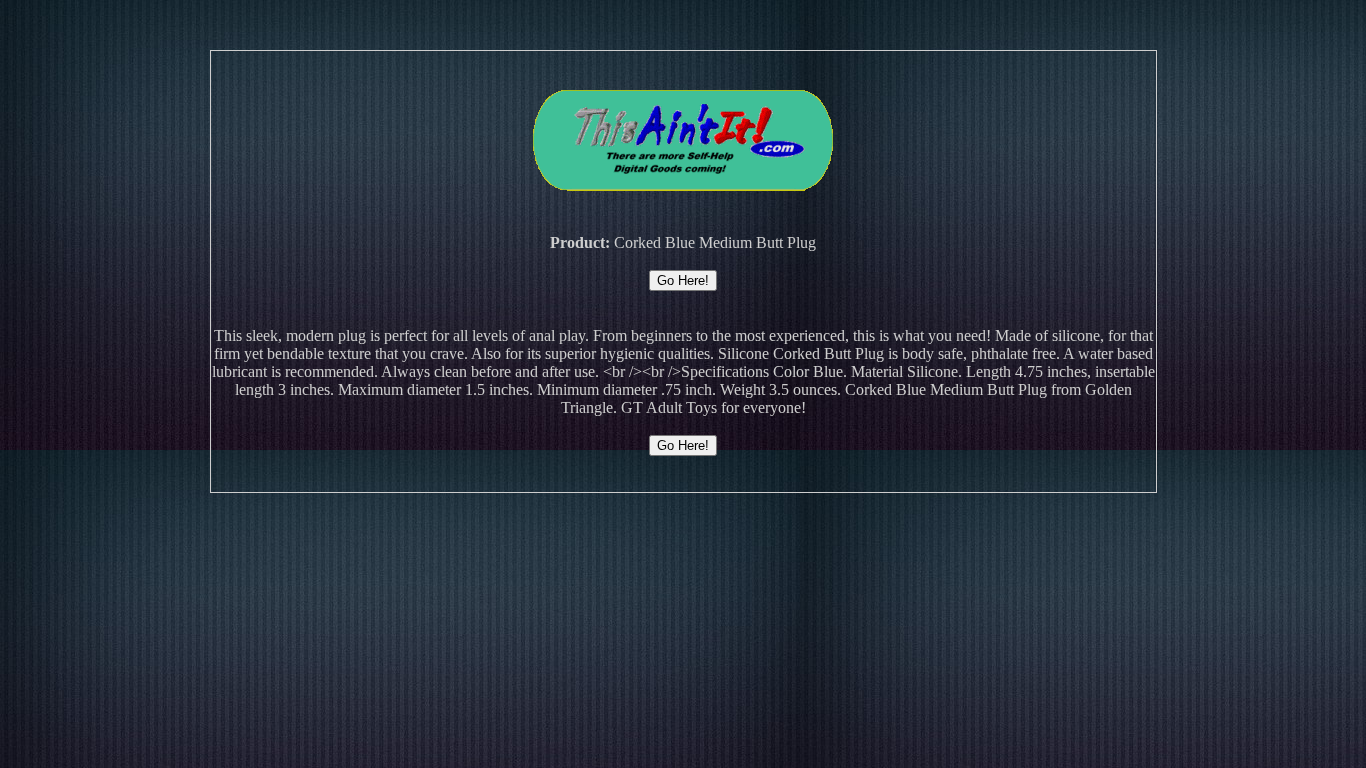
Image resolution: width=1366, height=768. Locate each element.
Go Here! (683, 280)
